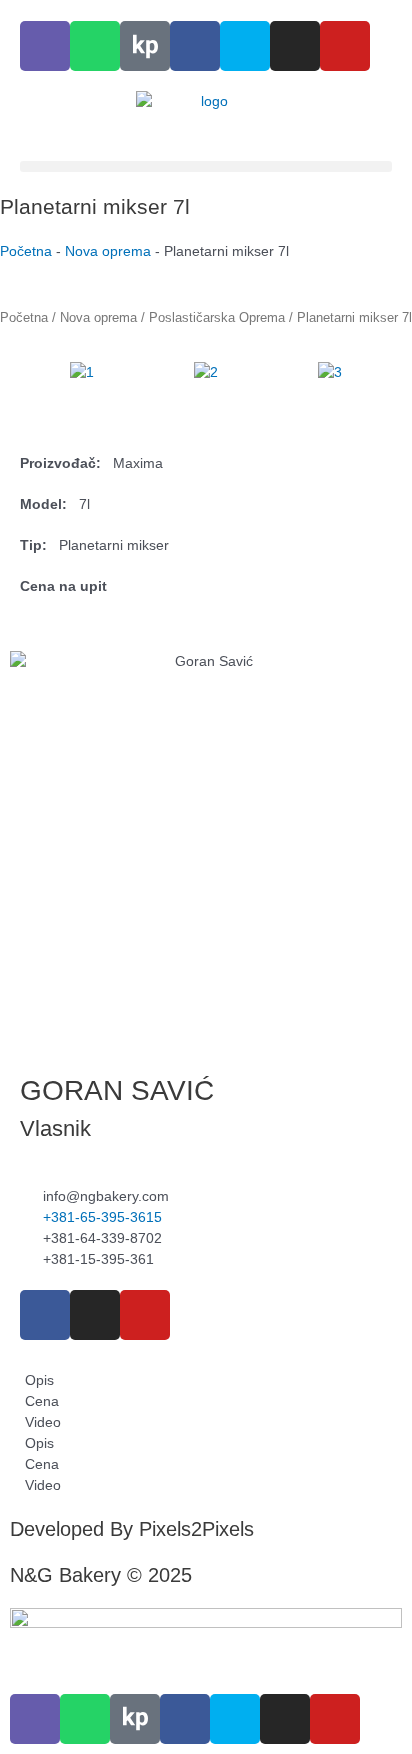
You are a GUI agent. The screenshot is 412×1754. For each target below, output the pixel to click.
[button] (206, 166)
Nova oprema (108, 251)
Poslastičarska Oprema (217, 317)
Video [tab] (41, 1422)
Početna (26, 251)
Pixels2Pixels (196, 1529)
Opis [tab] (37, 1380)
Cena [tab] (40, 1401)
